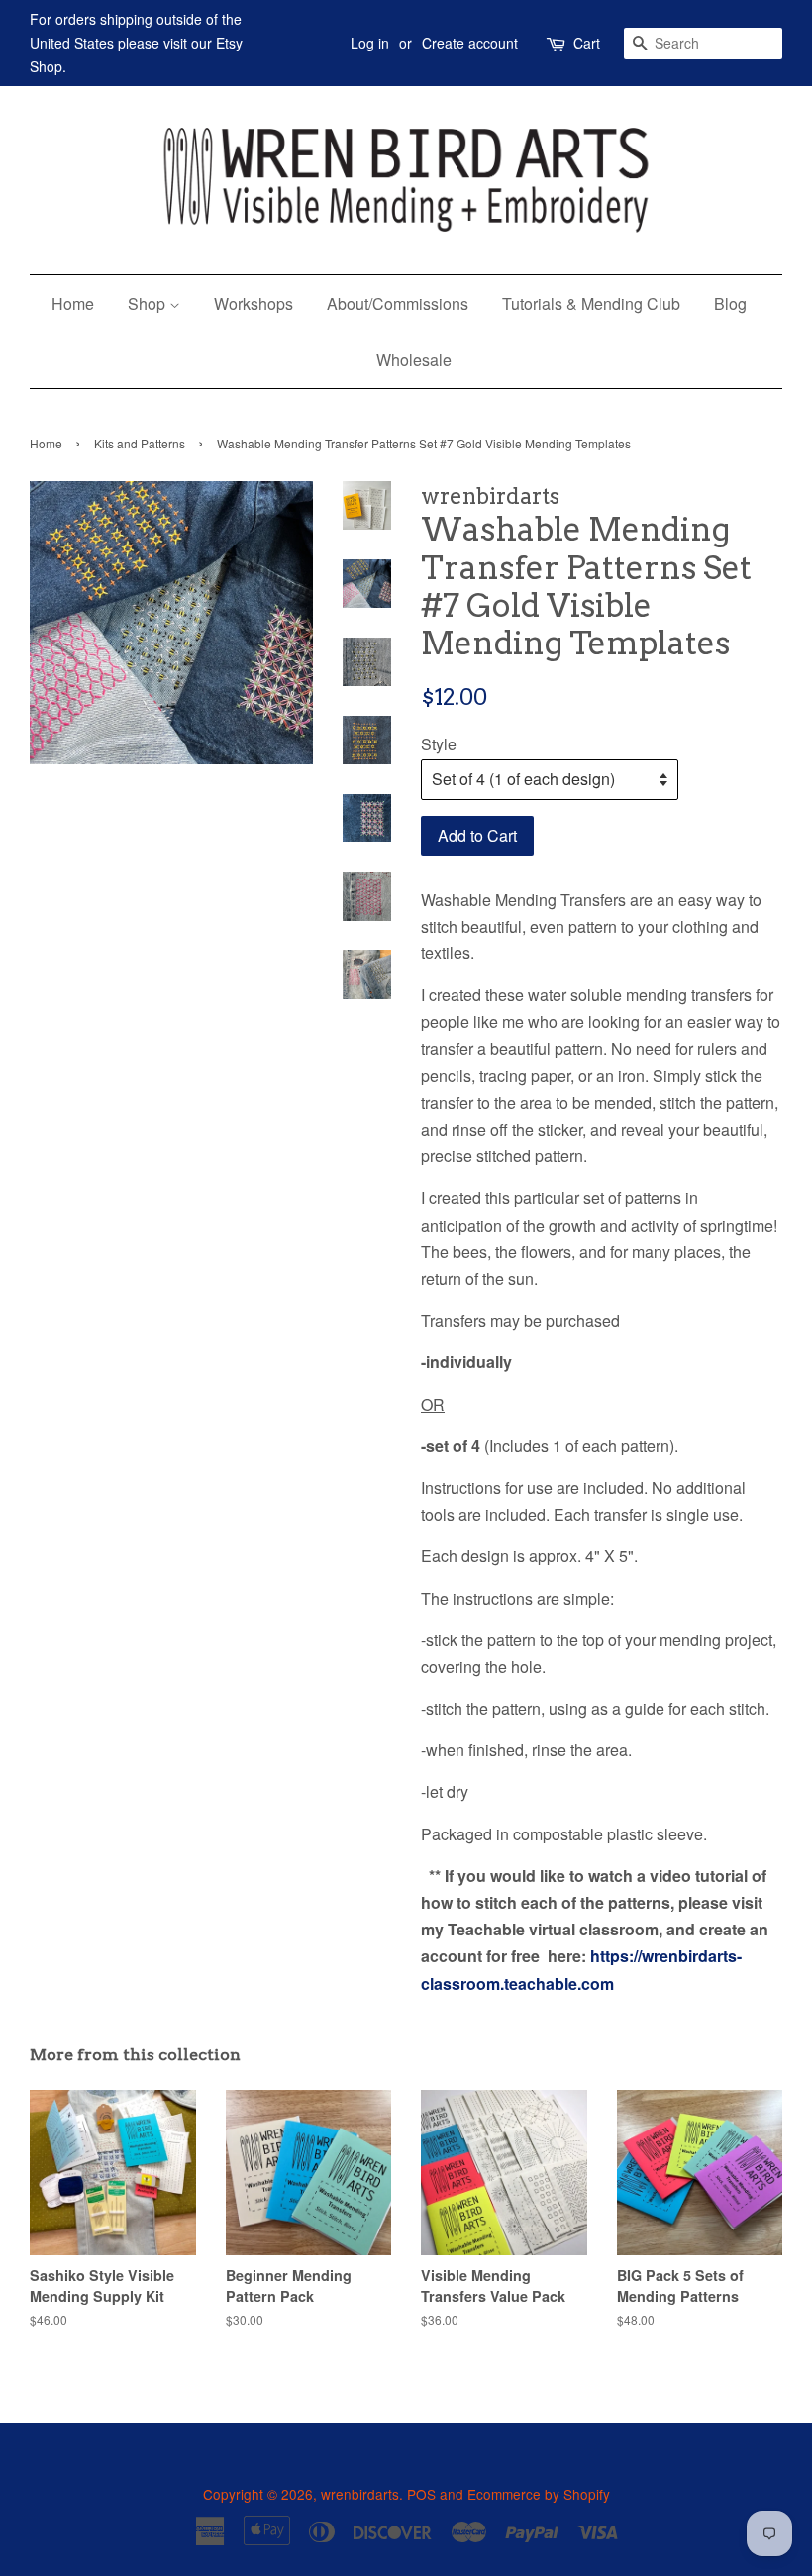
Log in (370, 43)
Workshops (254, 303)
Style (439, 744)
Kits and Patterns (140, 443)
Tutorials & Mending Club (591, 303)
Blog (730, 303)
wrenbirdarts (360, 2494)
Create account (470, 43)
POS (421, 2494)
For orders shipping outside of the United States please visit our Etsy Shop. (136, 43)
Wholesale (414, 360)
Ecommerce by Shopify (539, 2494)
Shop (149, 303)
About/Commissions (398, 303)
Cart (587, 43)
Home (73, 303)
